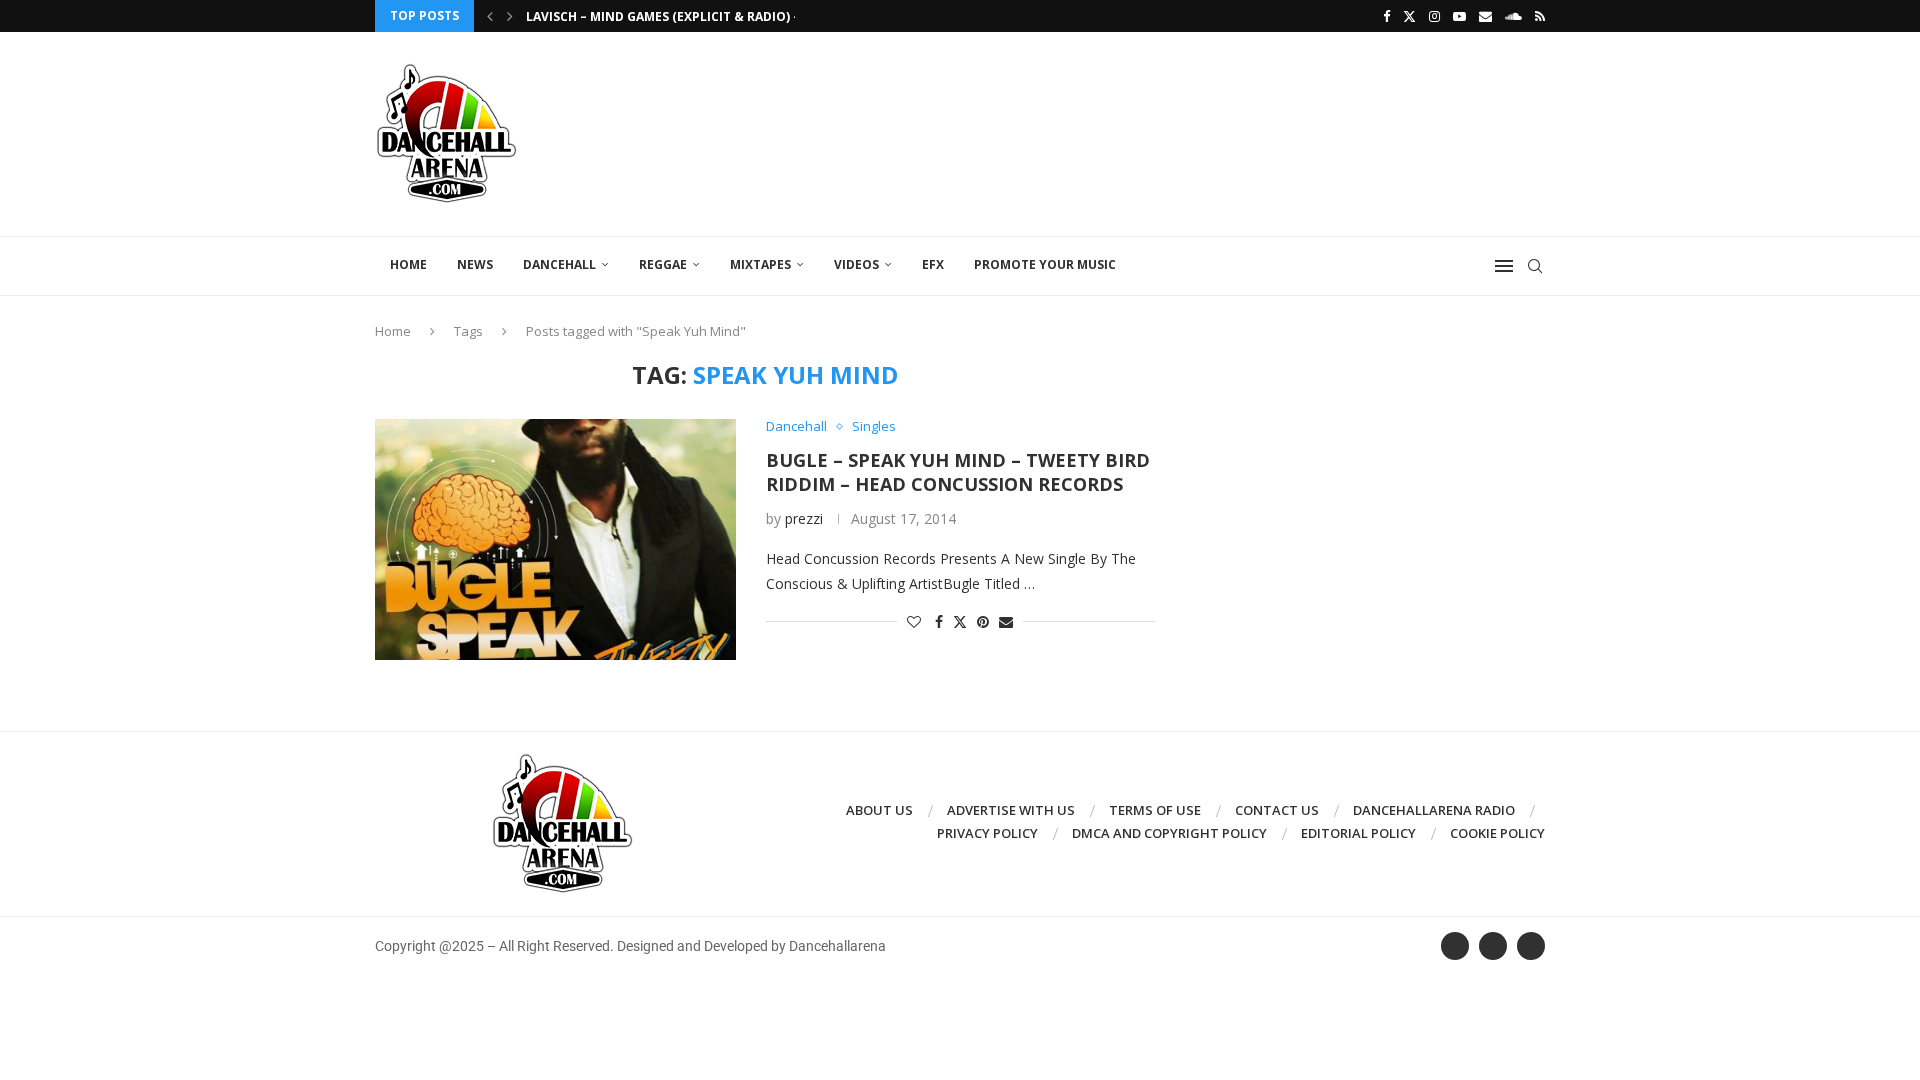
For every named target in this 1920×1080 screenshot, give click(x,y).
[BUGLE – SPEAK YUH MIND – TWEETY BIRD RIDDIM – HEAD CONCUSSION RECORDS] (555, 539)
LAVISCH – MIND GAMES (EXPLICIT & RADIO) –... (669, 16)
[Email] (1485, 16)
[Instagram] (1434, 16)
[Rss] (1540, 16)
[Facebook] (1386, 16)
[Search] (1535, 266)
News (475, 264)
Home (408, 264)
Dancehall (559, 264)
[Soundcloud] (1513, 16)
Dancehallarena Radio (1434, 810)
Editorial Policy (1358, 833)
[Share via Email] (1006, 621)
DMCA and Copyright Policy (1169, 833)
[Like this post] (914, 621)
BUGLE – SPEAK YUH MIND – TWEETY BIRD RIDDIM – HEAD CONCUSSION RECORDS (958, 472)
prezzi (804, 518)
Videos (856, 264)
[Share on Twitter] (960, 621)
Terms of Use (1155, 810)
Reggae (663, 264)
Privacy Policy (987, 833)
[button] (490, 16)
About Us (879, 810)
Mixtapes (760, 264)
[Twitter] (1409, 16)
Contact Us (1277, 810)
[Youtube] (1459, 16)
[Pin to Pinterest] (983, 621)
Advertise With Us (1011, 810)
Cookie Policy (1497, 833)
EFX (933, 264)
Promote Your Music (1045, 264)
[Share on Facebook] (939, 621)
